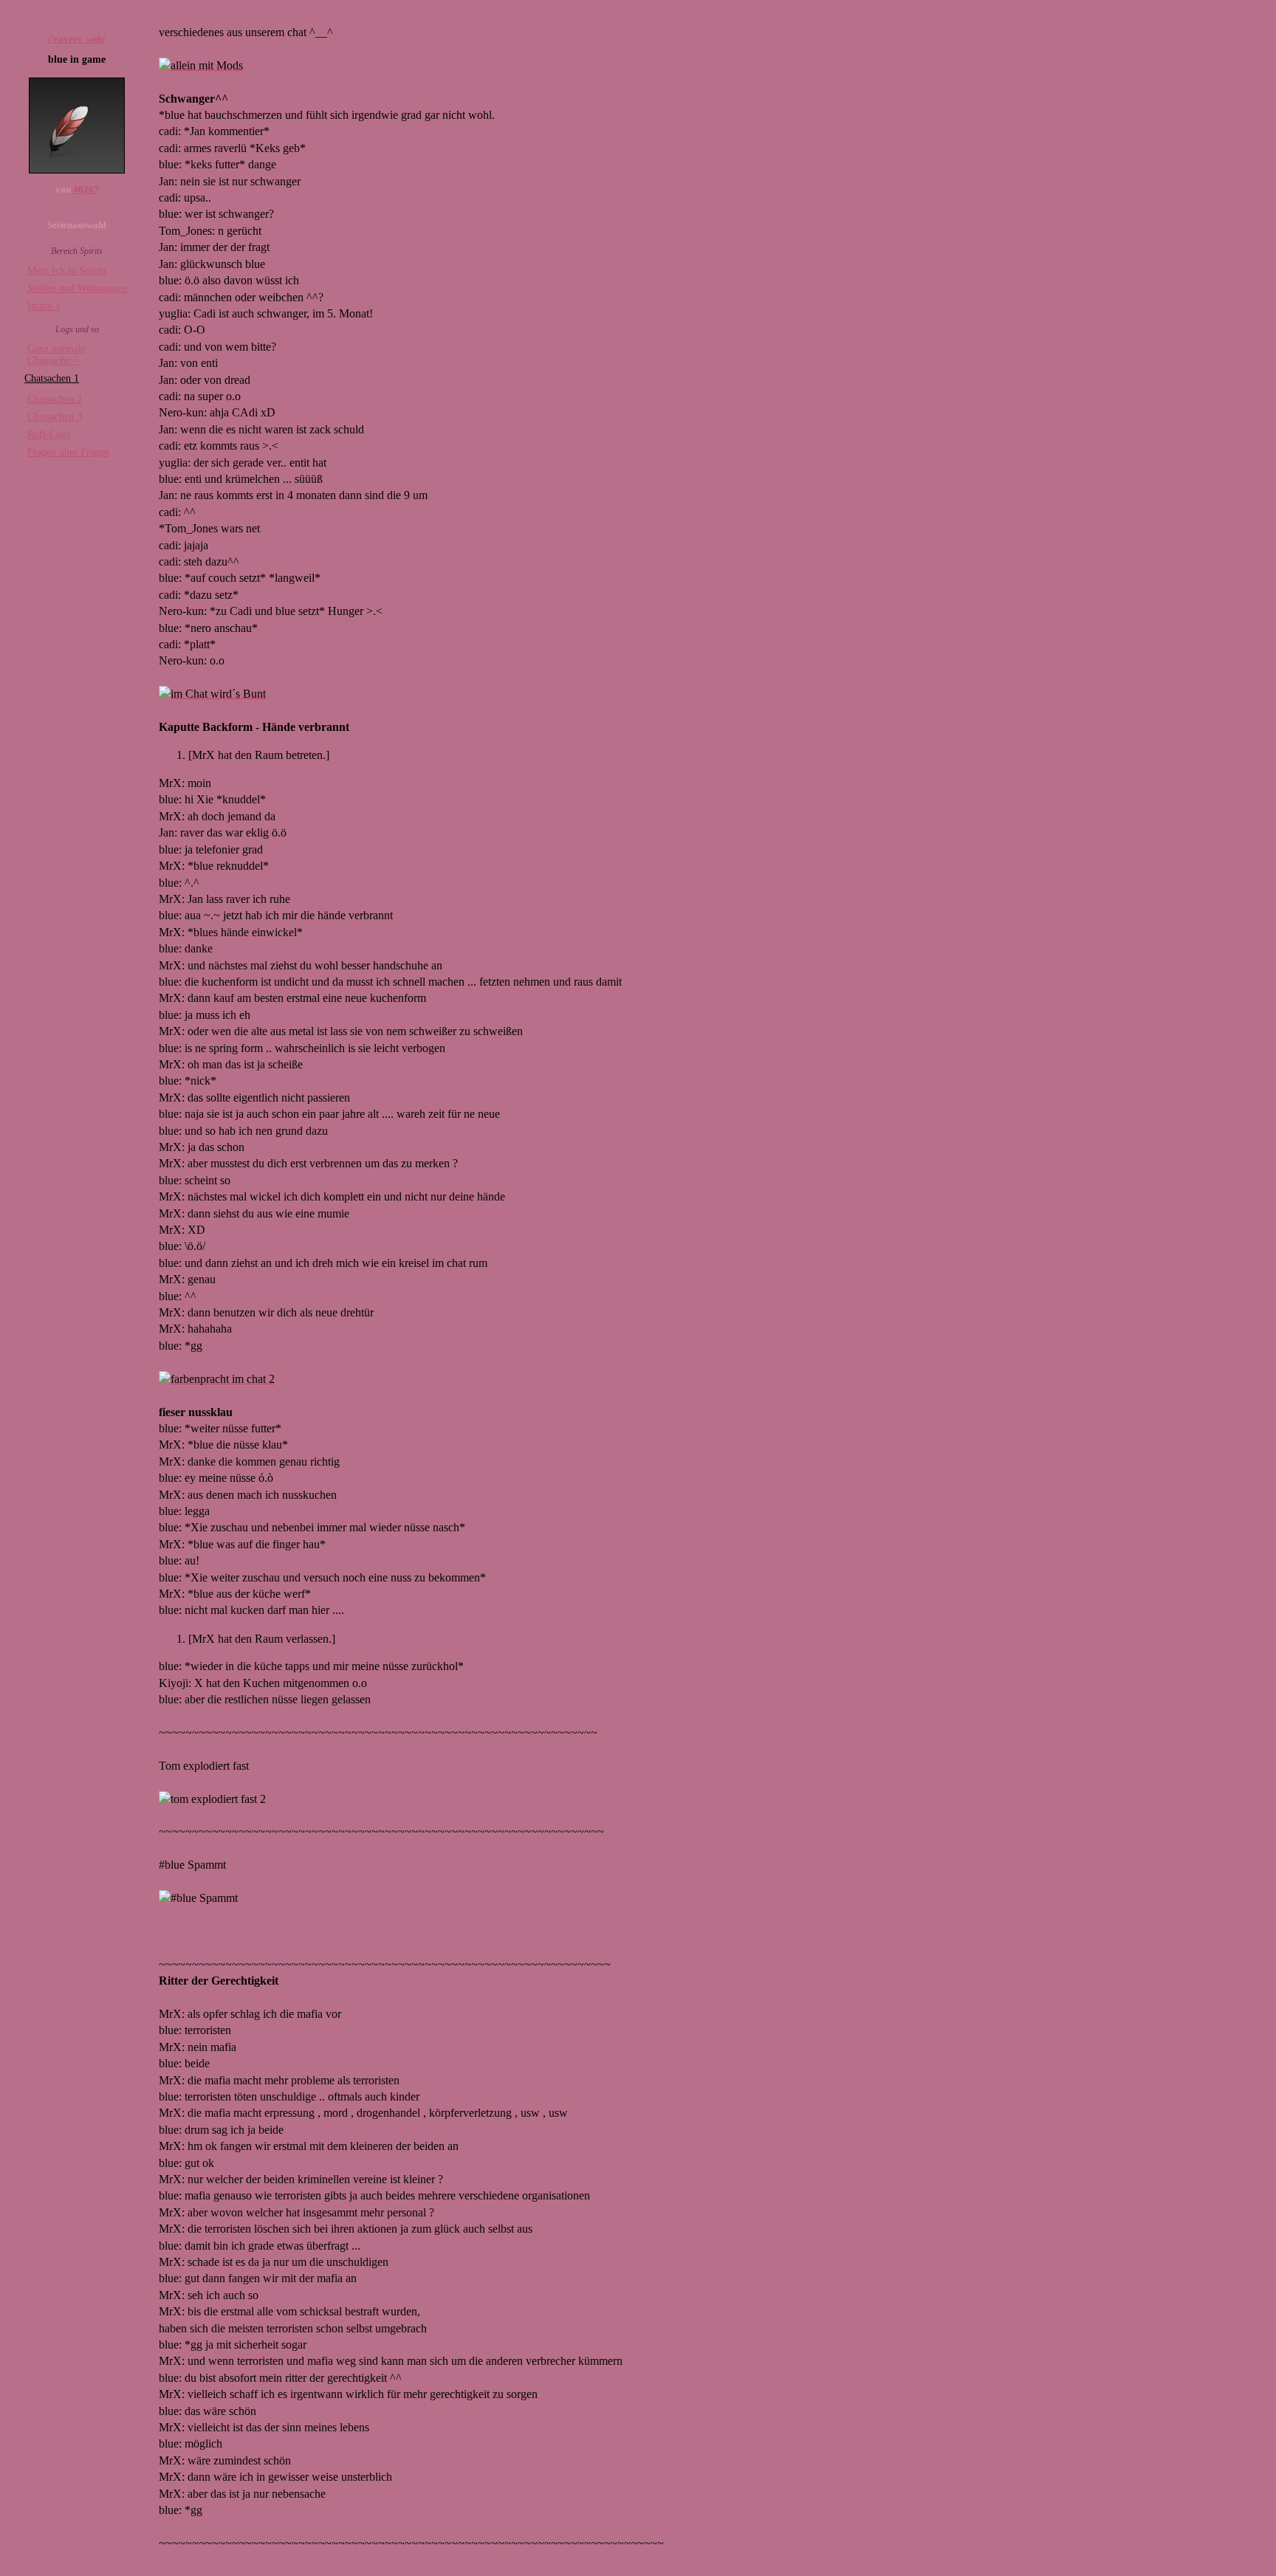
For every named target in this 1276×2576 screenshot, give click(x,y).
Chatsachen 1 (52, 378)
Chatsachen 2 (55, 399)
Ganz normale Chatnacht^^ (56, 355)
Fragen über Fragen (68, 452)
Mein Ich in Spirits (67, 271)
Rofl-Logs (49, 435)
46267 (86, 189)
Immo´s (44, 306)
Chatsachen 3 (55, 417)
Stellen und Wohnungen (77, 288)
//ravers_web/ (77, 39)
